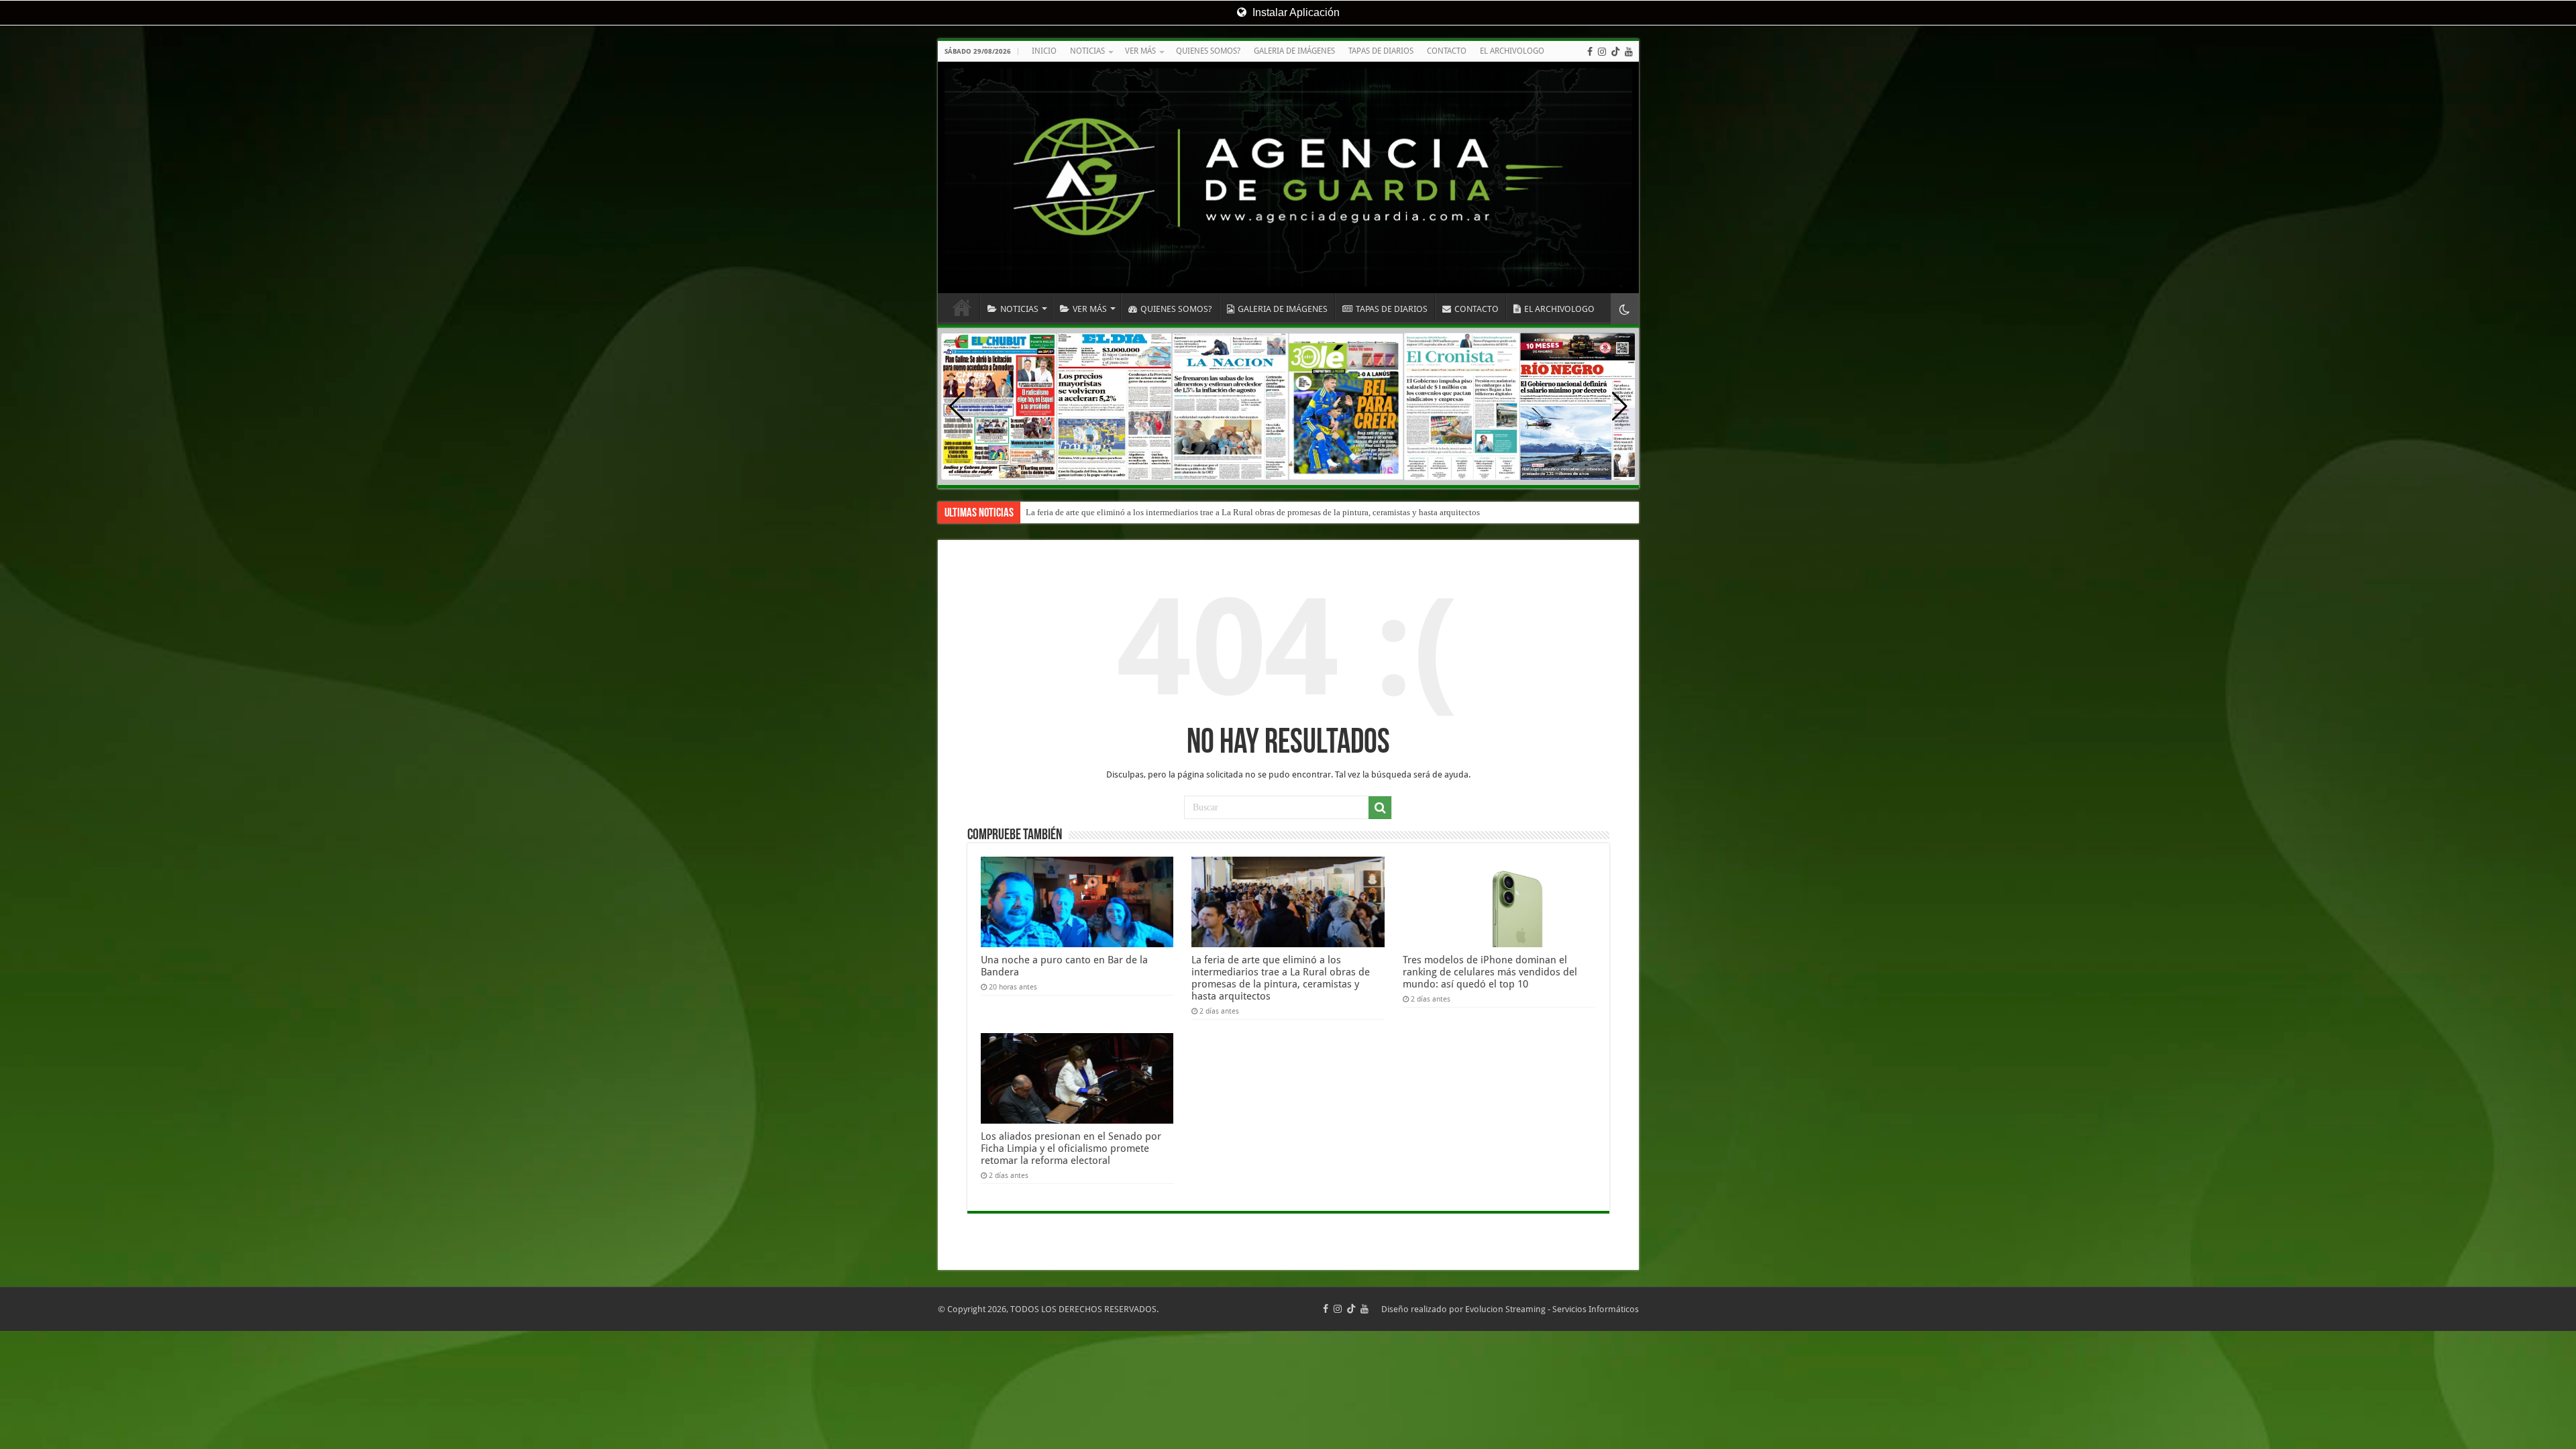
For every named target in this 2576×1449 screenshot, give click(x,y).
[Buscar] (1380, 808)
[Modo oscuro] (1625, 309)
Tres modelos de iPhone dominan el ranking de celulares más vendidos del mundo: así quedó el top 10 (1211, 512)
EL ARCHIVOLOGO (1512, 51)
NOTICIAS (1087, 51)
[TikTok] (1615, 52)
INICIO (1044, 51)
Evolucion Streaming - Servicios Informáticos (1552, 1309)
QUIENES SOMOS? (1208, 51)
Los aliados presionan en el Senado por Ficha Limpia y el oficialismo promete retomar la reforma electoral (1071, 1148)
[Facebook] (1590, 52)
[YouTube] (1629, 52)
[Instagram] (1602, 52)
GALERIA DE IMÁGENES (1294, 51)
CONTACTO (1447, 51)
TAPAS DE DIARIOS (1381, 51)
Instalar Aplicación (1295, 12)
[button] (1620, 407)
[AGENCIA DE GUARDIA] (1288, 177)
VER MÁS (1140, 51)
